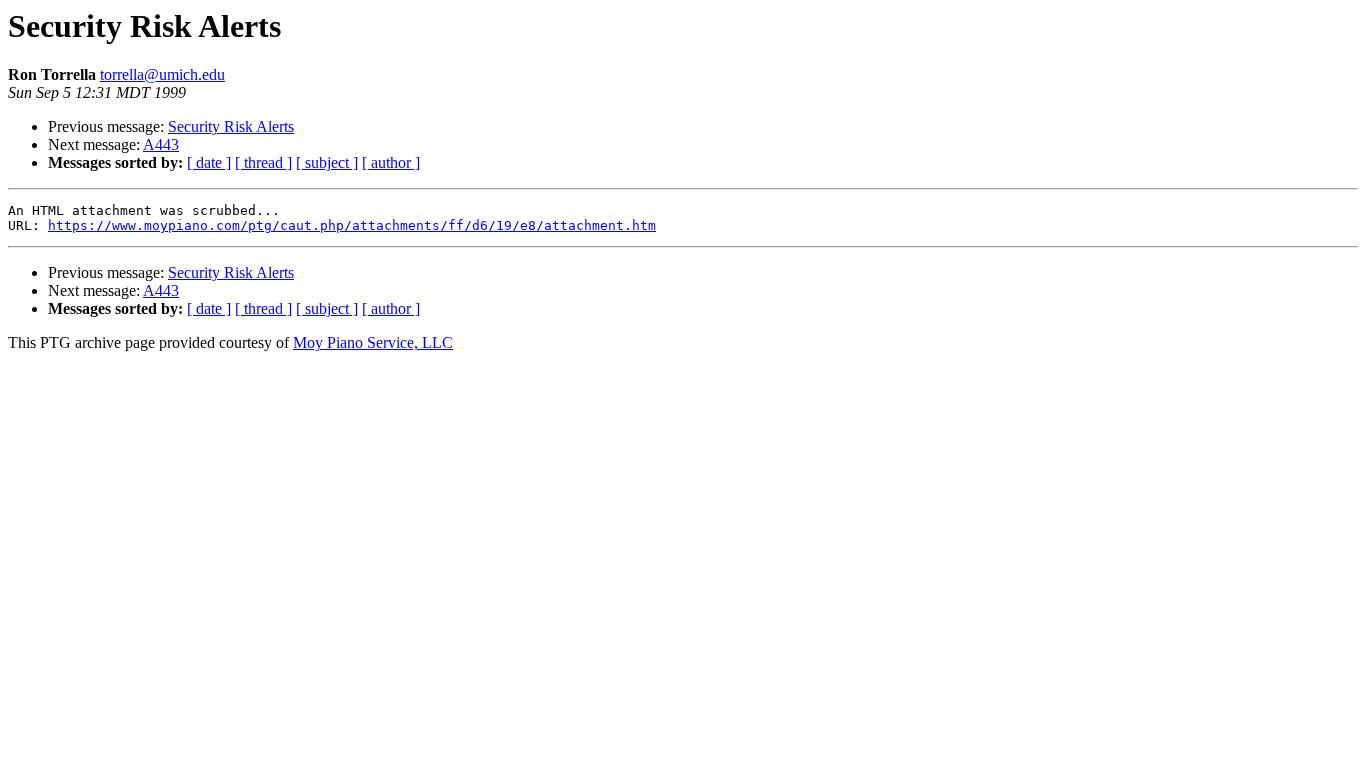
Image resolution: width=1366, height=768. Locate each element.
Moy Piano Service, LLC (373, 342)
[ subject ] (327, 162)
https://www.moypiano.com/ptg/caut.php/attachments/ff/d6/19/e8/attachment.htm (352, 225)
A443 (161, 144)
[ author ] (391, 162)
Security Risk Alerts (231, 126)
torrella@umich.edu (162, 74)
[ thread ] (263, 162)
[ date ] (209, 162)
